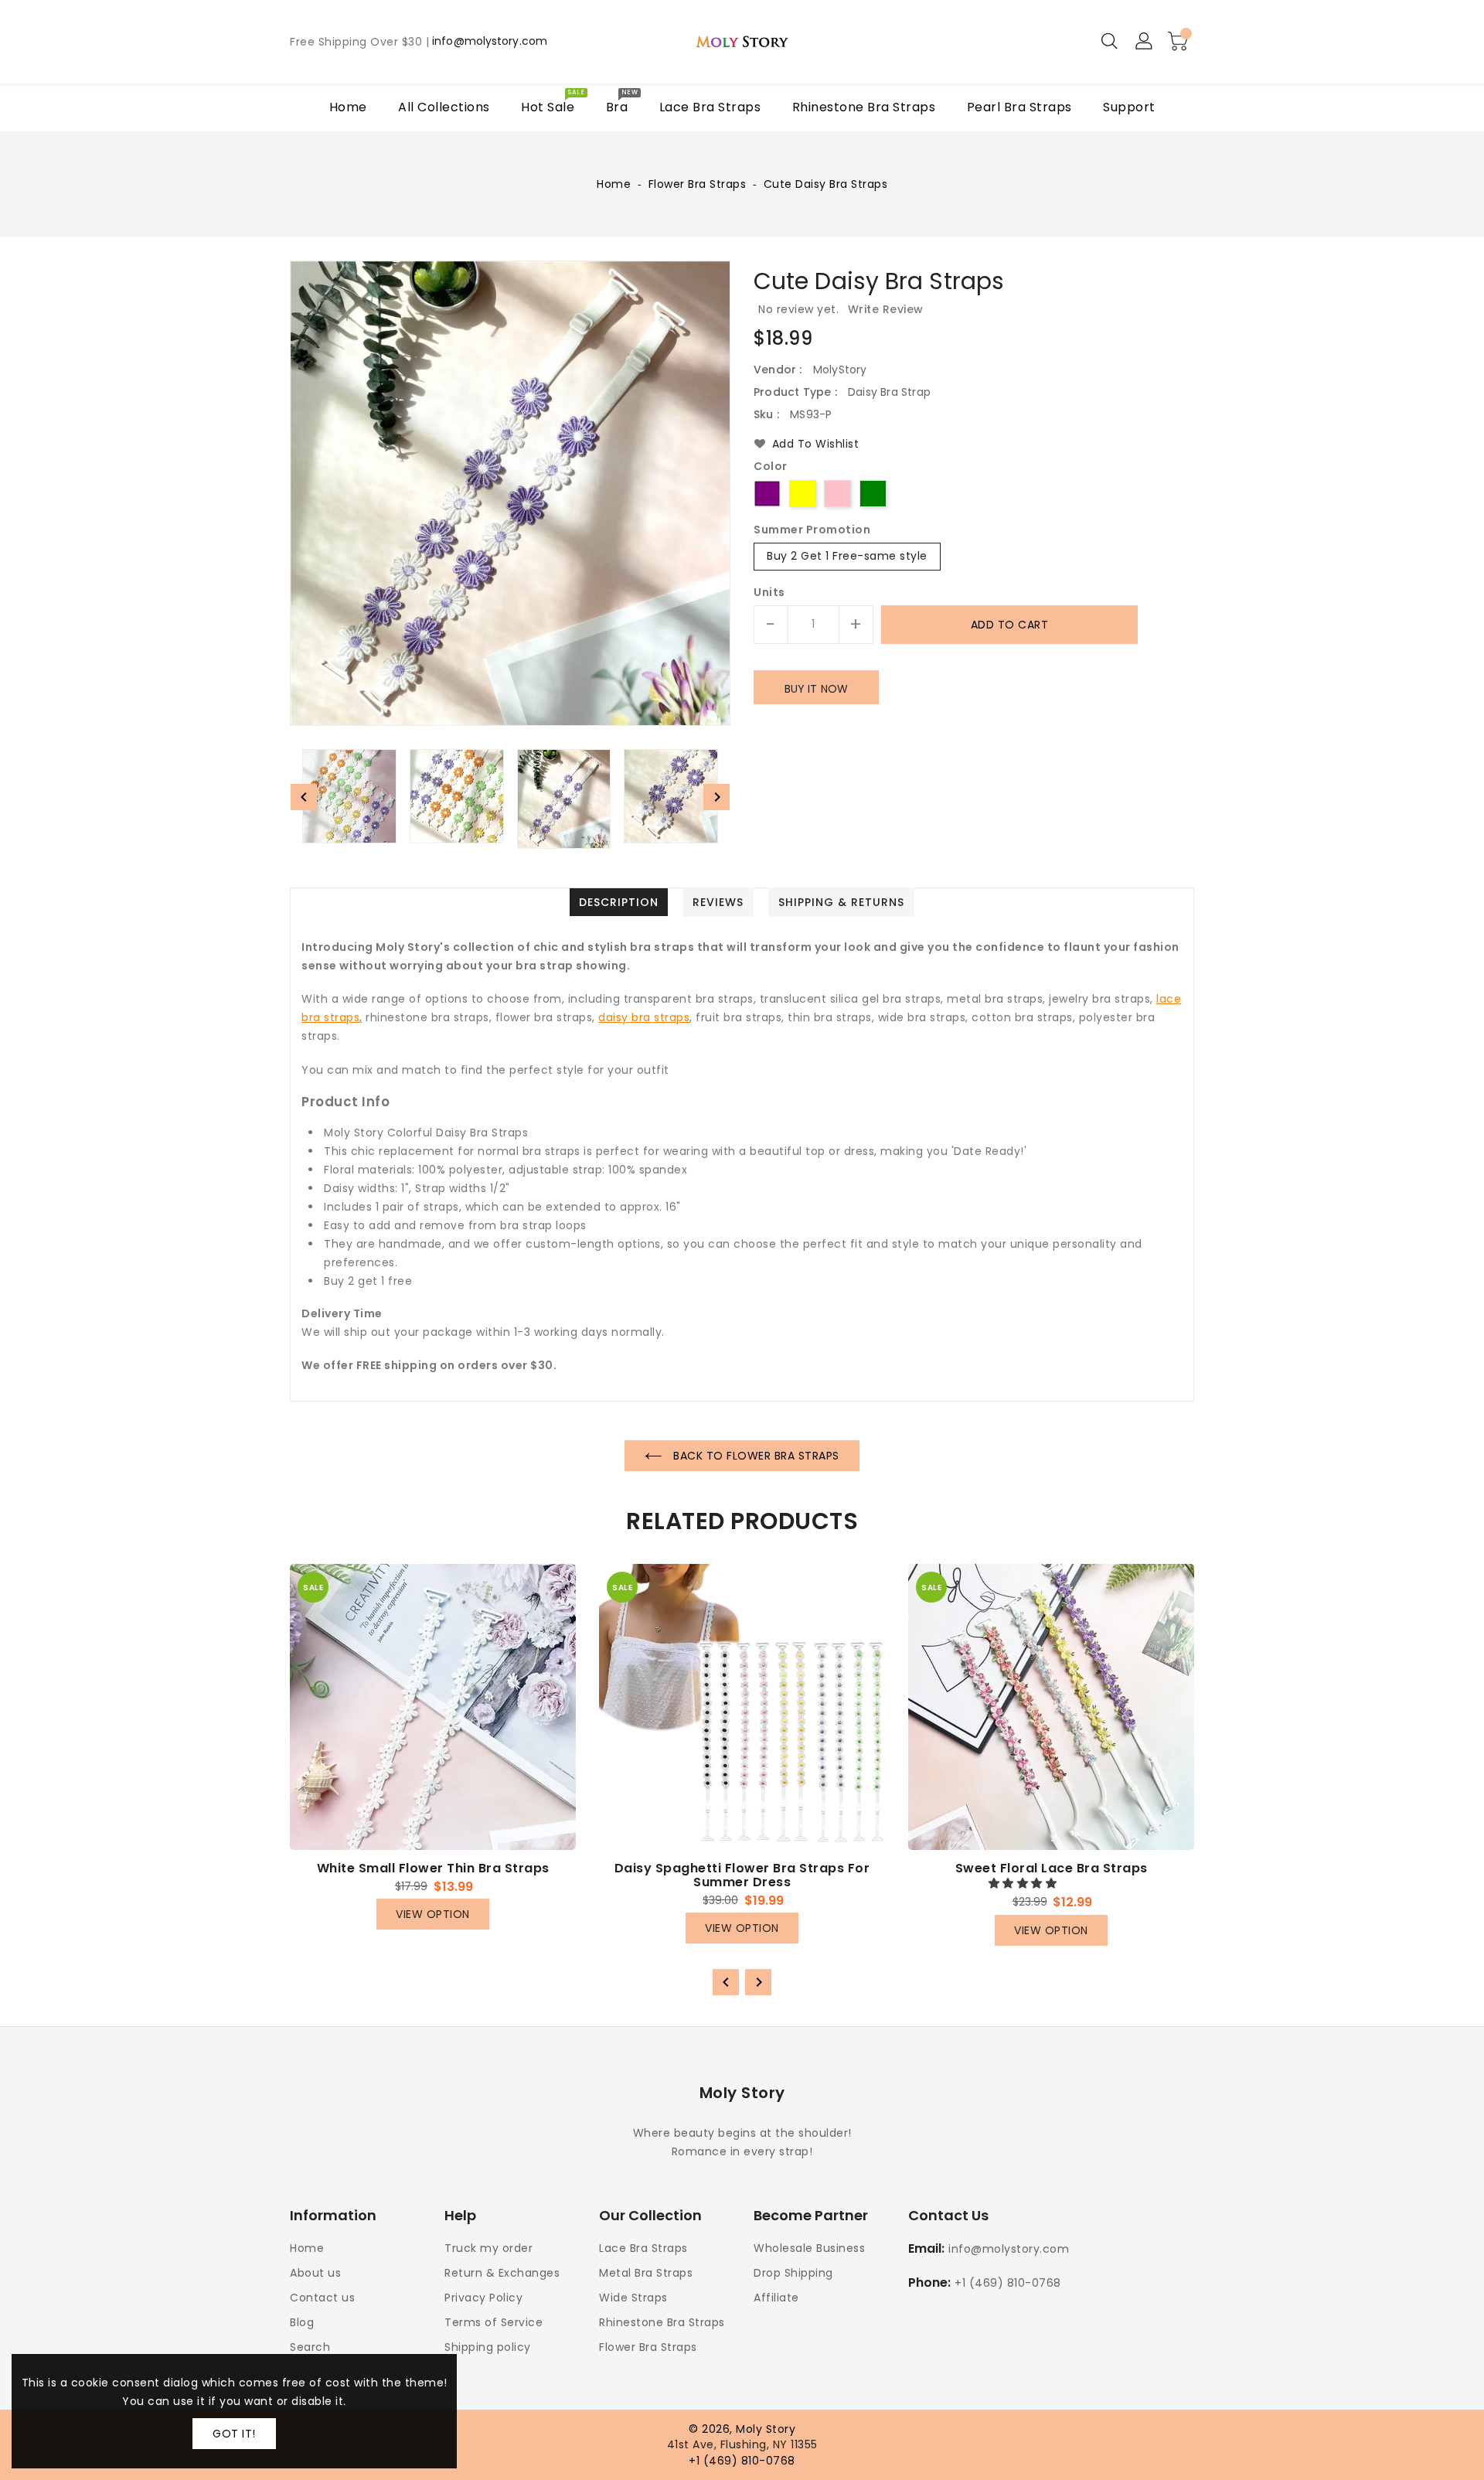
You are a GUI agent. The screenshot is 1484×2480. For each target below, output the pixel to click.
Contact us (322, 2298)
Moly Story (742, 2093)
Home (614, 184)
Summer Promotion (812, 530)
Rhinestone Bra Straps (662, 2322)
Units (769, 592)
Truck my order (488, 2248)
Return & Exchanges (502, 2273)
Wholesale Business (809, 2248)
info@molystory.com (490, 42)
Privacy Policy (483, 2298)
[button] (1025, 1883)
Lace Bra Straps (643, 2248)
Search (310, 2347)
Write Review (886, 309)
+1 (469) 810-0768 (1008, 2283)
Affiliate (776, 2298)
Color (771, 467)
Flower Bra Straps (698, 184)
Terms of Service (494, 2322)
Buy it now (816, 689)
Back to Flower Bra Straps (755, 1456)
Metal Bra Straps (646, 2273)
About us (315, 2273)
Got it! (234, 2434)
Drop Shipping (793, 2273)
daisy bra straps (644, 1017)
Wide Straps (633, 2298)
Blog (302, 2322)
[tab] (619, 902)
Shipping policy (488, 2347)
